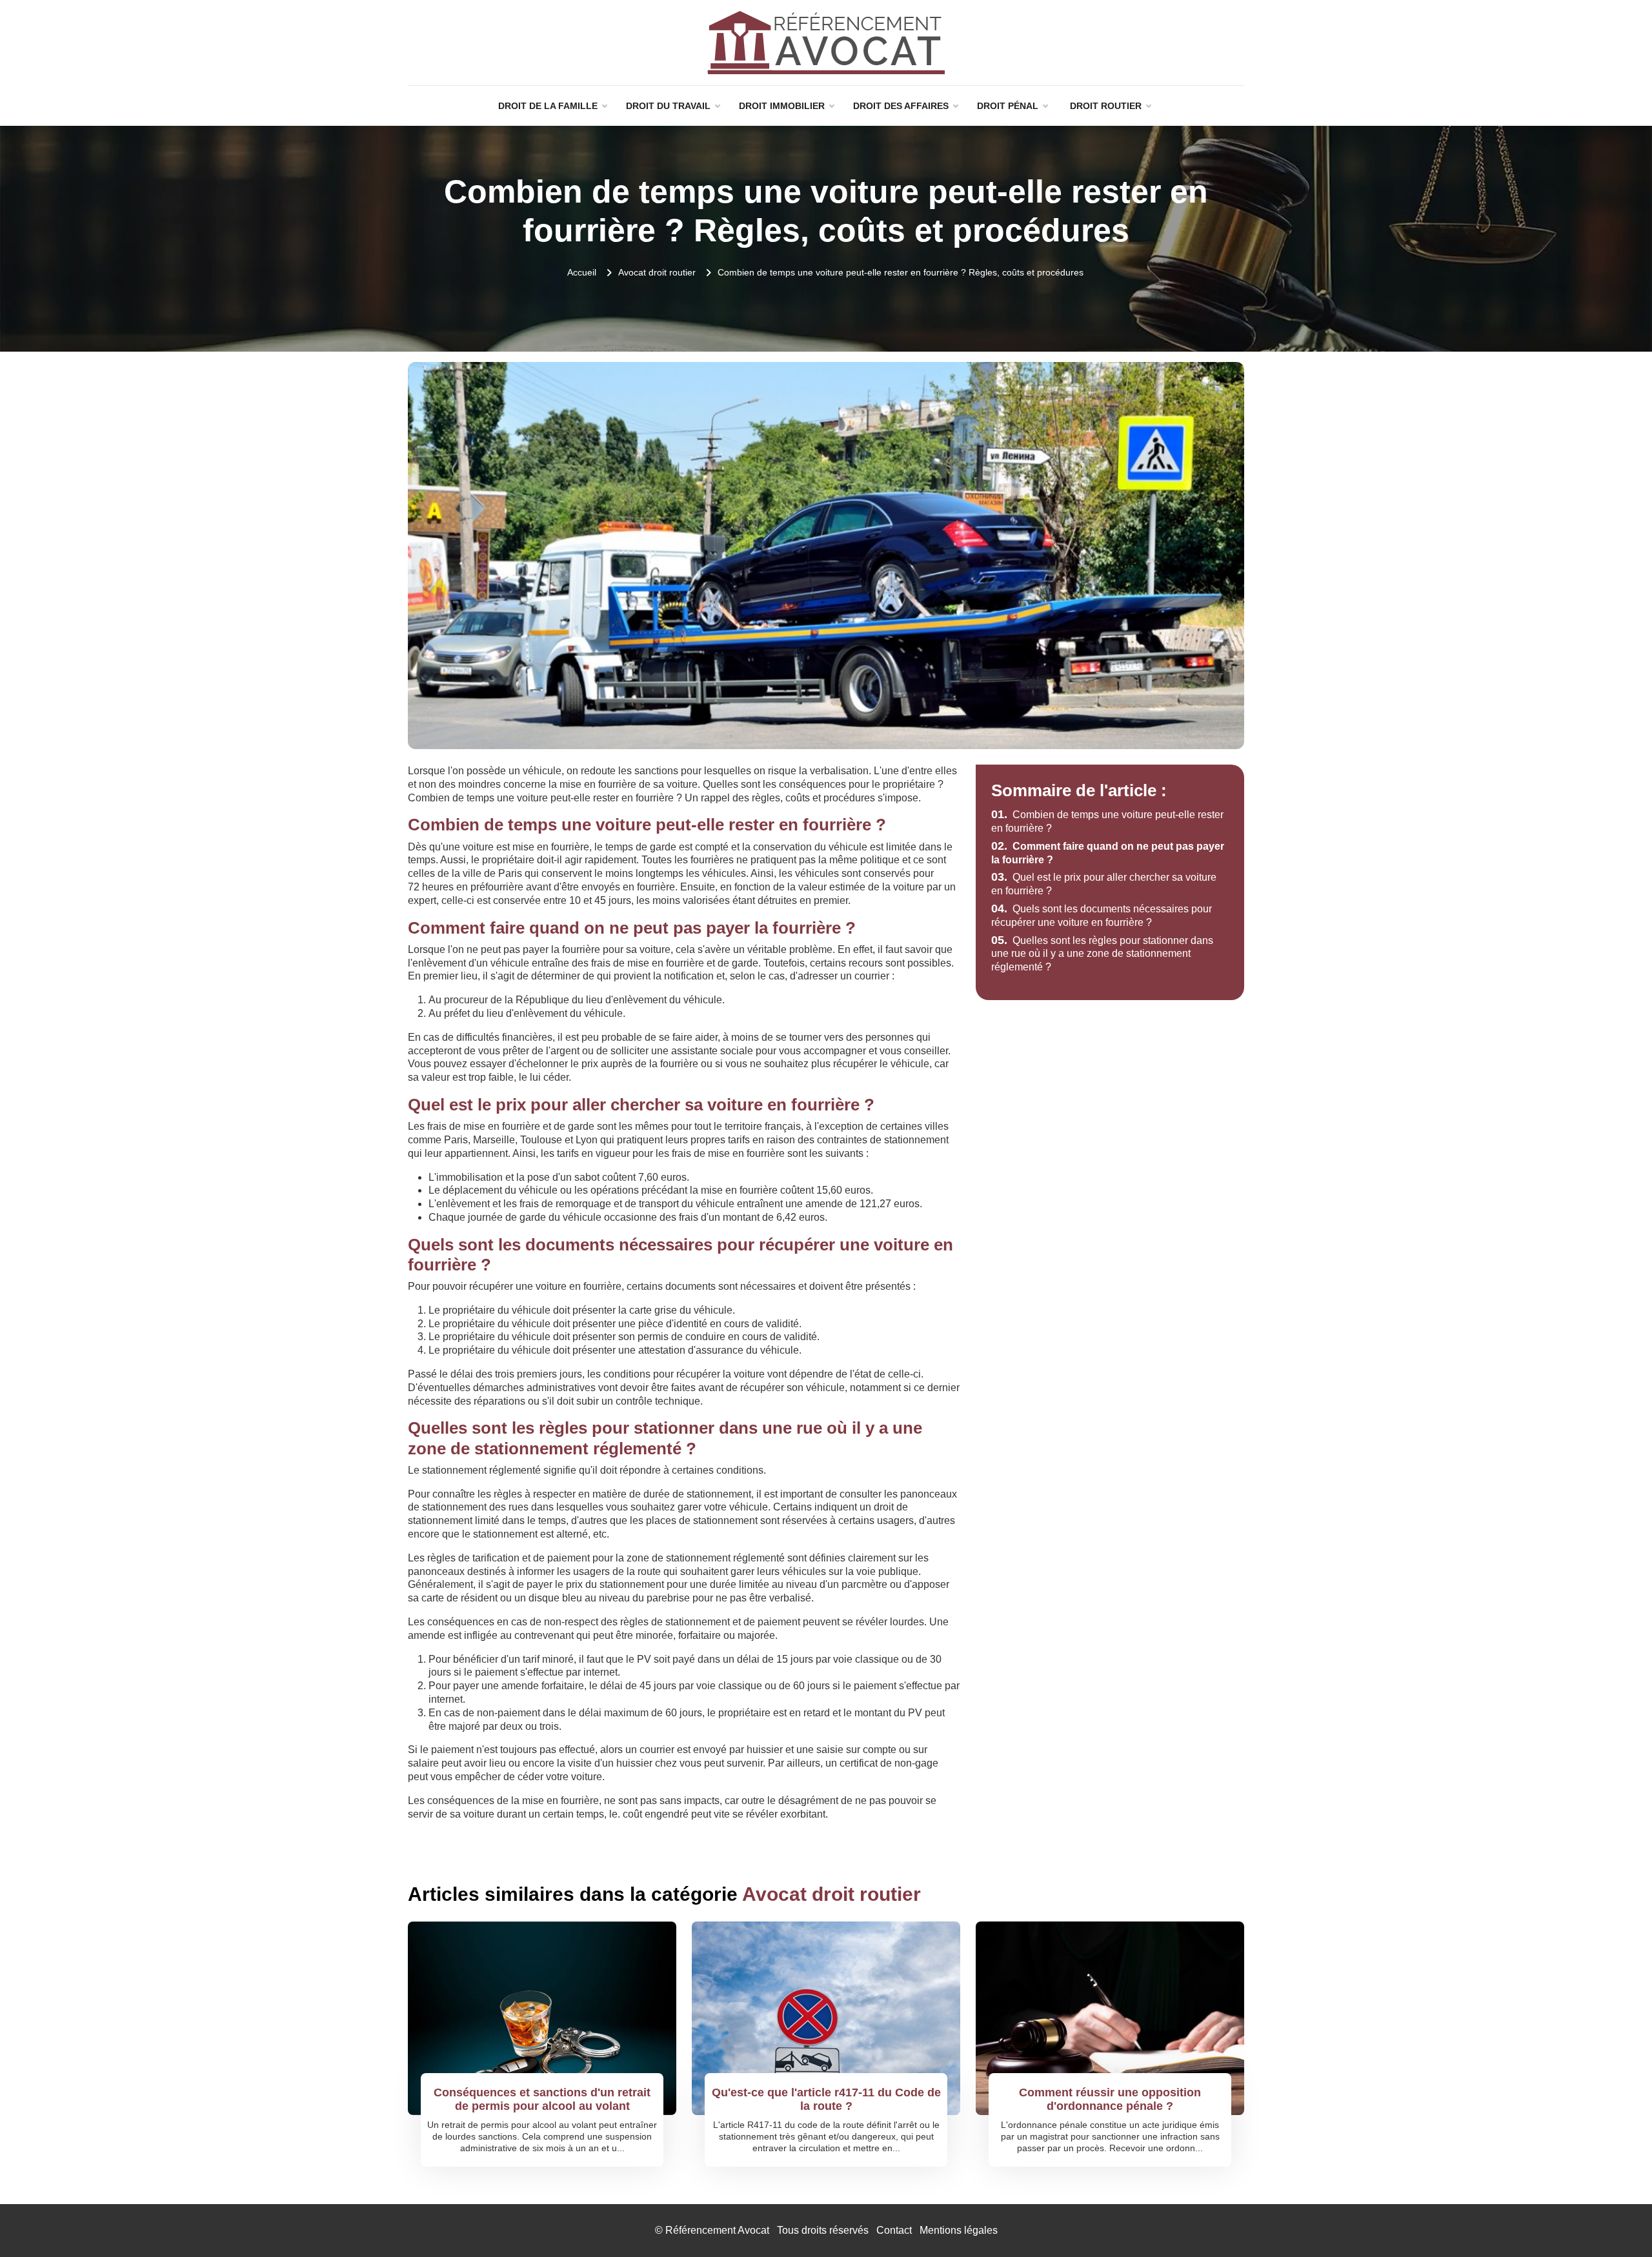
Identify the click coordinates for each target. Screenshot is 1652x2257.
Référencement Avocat (717, 2230)
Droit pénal (1008, 106)
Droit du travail (668, 106)
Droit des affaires (901, 106)
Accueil (582, 272)
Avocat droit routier (657, 272)
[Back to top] (1617, 2222)
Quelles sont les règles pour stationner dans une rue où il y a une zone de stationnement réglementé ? (1102, 954)
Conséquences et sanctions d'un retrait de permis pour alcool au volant (542, 2100)
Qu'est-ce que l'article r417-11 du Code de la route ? (826, 2100)
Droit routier (1106, 106)
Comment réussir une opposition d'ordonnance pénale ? (1110, 2100)
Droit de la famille (548, 106)
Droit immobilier (782, 106)
